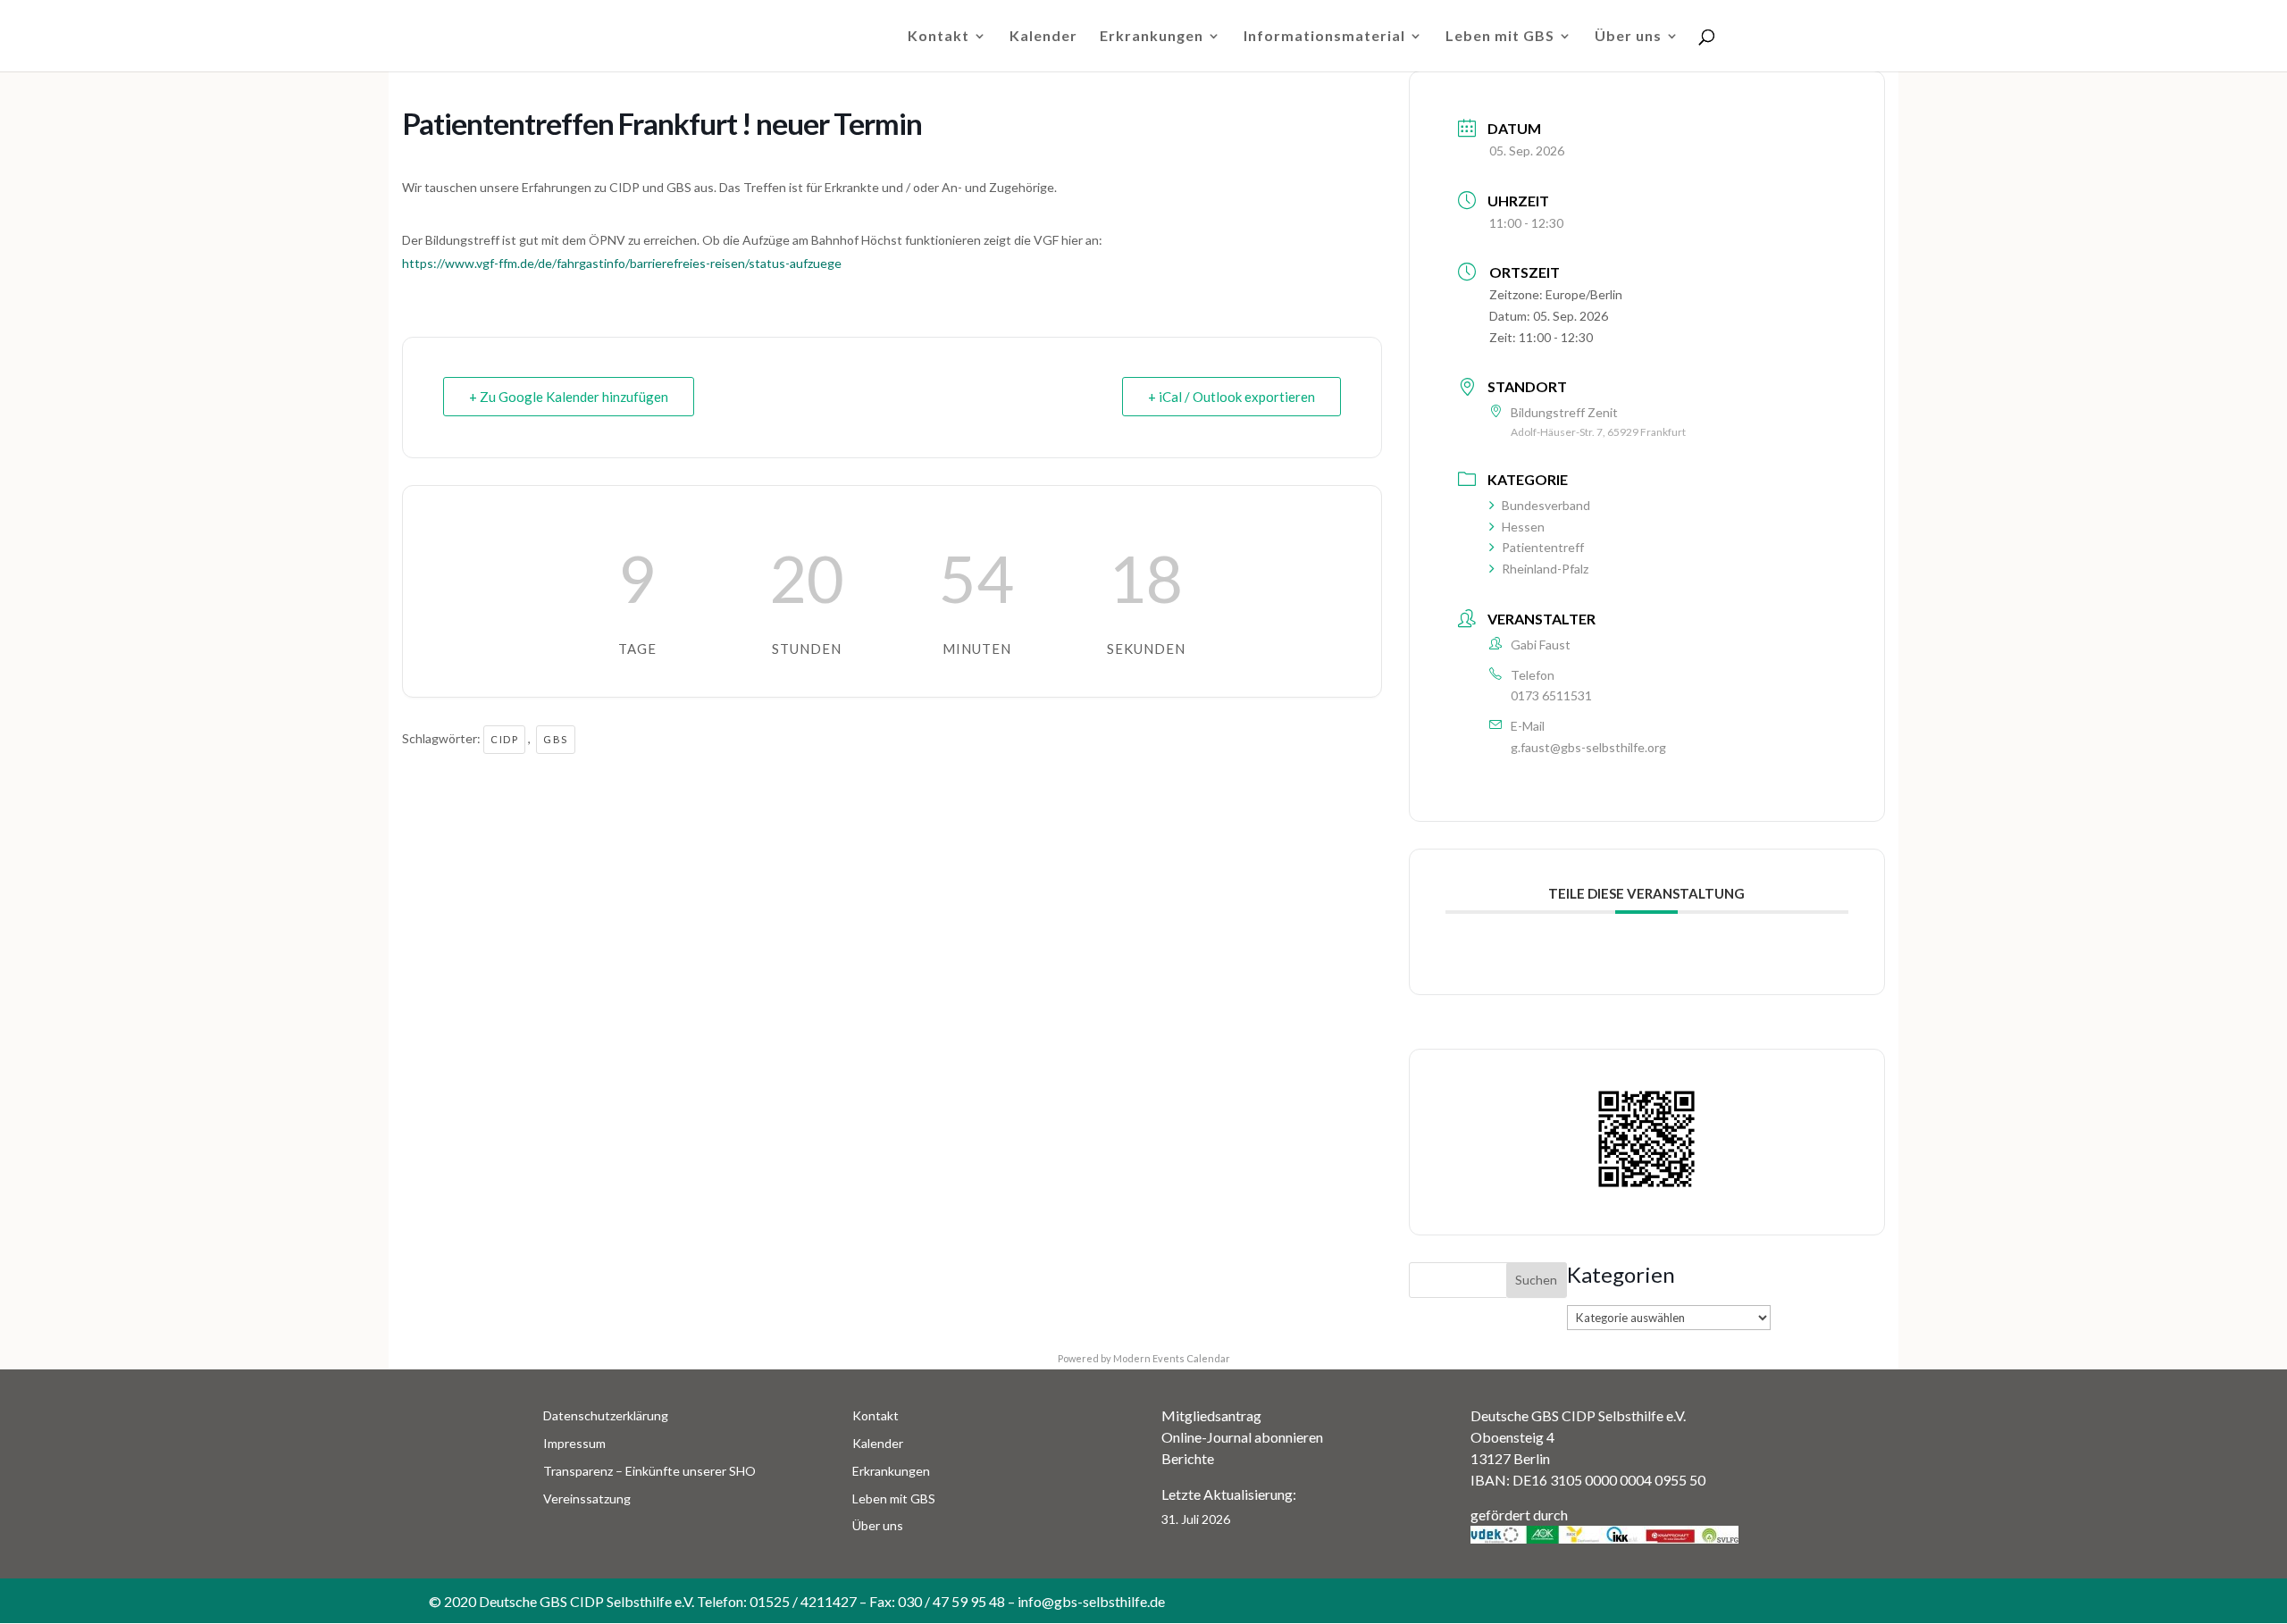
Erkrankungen (1152, 37)
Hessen (1523, 527)
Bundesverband (1546, 505)
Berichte (1188, 1458)
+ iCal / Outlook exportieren (1231, 397)
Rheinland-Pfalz (1545, 569)
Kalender (1043, 37)
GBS (556, 739)
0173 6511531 (1551, 695)
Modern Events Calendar (1172, 1358)
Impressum (574, 1443)
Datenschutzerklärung (606, 1415)
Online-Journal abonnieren (1242, 1437)
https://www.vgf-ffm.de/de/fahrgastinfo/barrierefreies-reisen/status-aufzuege (622, 263)
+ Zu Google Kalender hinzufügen (569, 397)
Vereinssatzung (587, 1498)
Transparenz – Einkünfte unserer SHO (649, 1471)
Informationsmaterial (1324, 37)
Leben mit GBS (1500, 37)
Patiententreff (1543, 547)
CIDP (504, 739)
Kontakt (938, 37)
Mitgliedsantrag (1211, 1415)
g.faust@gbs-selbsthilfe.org (1588, 747)
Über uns (1628, 37)
